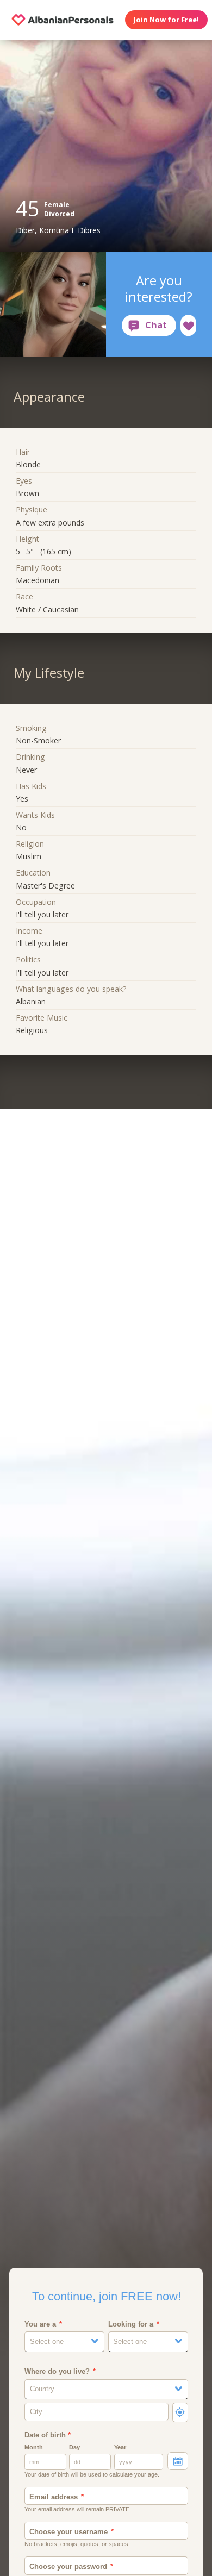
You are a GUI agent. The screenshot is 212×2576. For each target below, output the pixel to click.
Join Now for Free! (166, 20)
